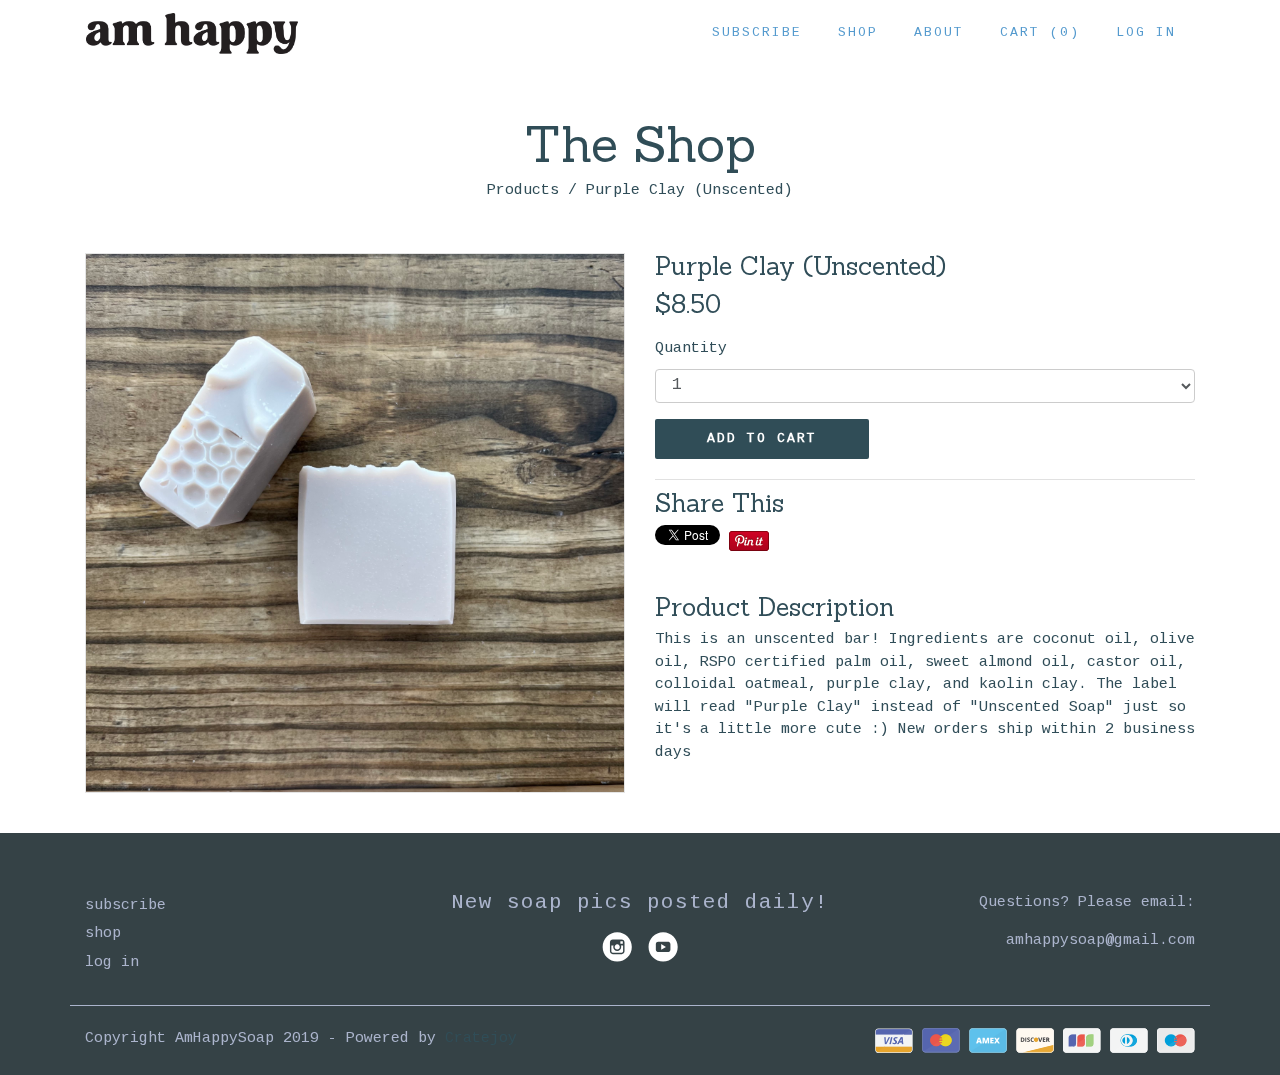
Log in (1146, 32)
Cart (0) (1040, 32)
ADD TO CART (762, 438)
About (939, 32)
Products (523, 190)
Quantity (691, 348)
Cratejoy (481, 1038)
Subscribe (757, 32)
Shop (858, 32)
